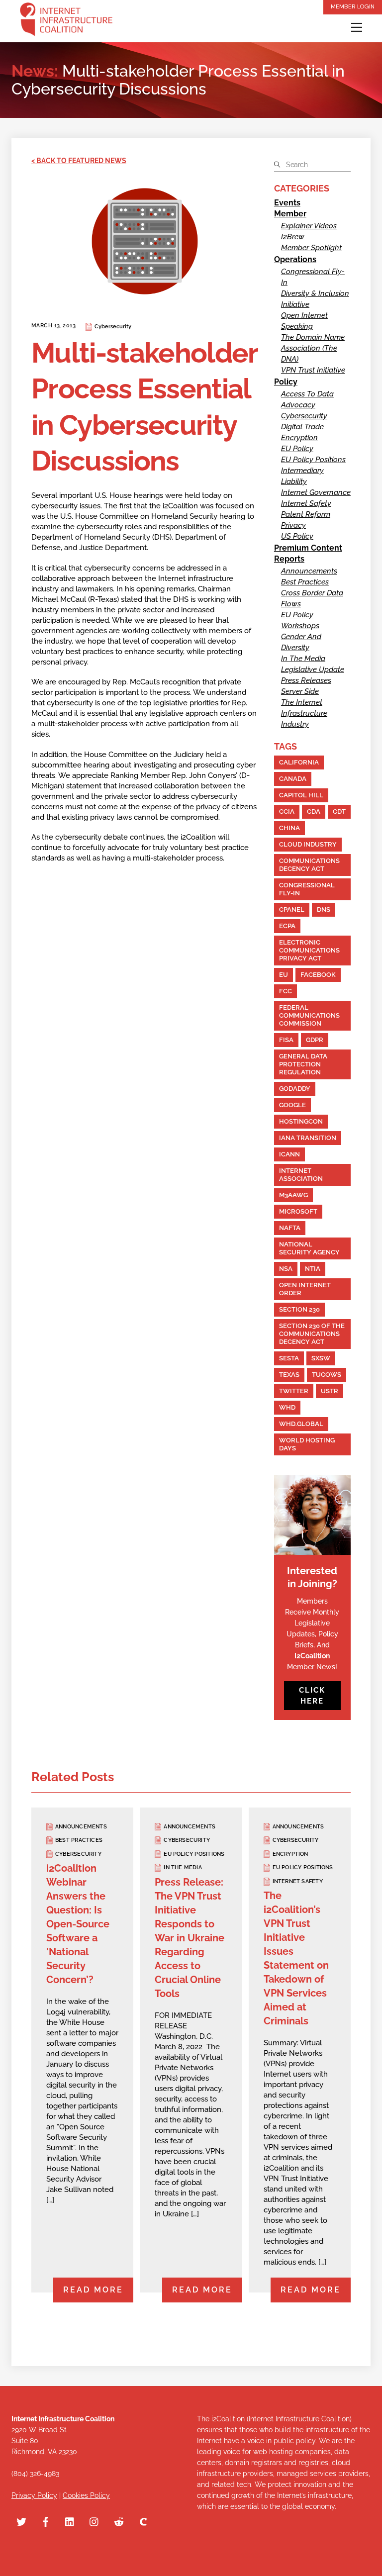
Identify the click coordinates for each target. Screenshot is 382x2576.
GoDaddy (295, 1089)
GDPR (315, 1040)
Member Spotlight (311, 248)
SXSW (321, 1358)
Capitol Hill (301, 795)
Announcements (309, 571)
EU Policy (297, 449)
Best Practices (305, 582)
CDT (339, 811)
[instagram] (95, 2521)
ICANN (289, 1154)
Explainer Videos (309, 226)
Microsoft (298, 1211)
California (299, 762)
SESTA (289, 1358)
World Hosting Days (307, 1444)
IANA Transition (308, 1138)
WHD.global (301, 1424)
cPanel (292, 909)
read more (93, 2290)
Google (292, 1105)
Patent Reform (306, 514)
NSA (286, 1269)
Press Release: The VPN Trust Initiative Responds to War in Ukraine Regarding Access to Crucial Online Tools (190, 1938)
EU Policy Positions (313, 460)
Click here (312, 1696)
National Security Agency (309, 1248)
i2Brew (293, 237)
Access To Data (307, 394)
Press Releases (306, 680)
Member (290, 214)
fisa (286, 1040)
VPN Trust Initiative (313, 370)
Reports (289, 559)
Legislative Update (313, 669)
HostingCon (301, 1121)
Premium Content (308, 548)
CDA (314, 811)
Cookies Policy (86, 2495)
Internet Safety (306, 503)
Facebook (318, 975)
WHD (287, 1407)
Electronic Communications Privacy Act (309, 950)
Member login (353, 6)
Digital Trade (302, 427)
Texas (289, 1375)
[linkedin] (70, 2521)
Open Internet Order (305, 1289)
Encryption (299, 438)
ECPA (287, 926)
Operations (295, 259)
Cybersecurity (113, 327)
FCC (286, 991)
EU (284, 975)
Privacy (293, 525)
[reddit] (119, 2521)
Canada (293, 779)
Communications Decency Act (309, 865)
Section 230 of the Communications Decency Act (312, 1334)
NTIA (313, 1269)
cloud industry (308, 844)
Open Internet (304, 315)
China (289, 828)
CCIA (287, 811)
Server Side (300, 691)
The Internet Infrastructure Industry (304, 713)
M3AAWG (293, 1195)
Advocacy (298, 405)
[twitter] (21, 2521)
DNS (324, 909)
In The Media (303, 659)
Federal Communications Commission (309, 1015)
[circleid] (143, 2521)
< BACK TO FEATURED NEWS (79, 161)
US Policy (297, 536)
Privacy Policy (34, 2495)
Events (287, 203)
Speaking (297, 326)
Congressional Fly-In (307, 889)
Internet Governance (316, 492)
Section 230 (299, 1309)
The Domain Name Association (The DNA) (313, 348)
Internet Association (301, 1175)
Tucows (327, 1375)
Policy (286, 382)
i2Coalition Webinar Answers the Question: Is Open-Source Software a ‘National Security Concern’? (78, 1924)
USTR (330, 1391)
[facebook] (46, 2521)
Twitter (294, 1391)
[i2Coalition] (66, 21)
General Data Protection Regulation (303, 1064)
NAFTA (290, 1228)
